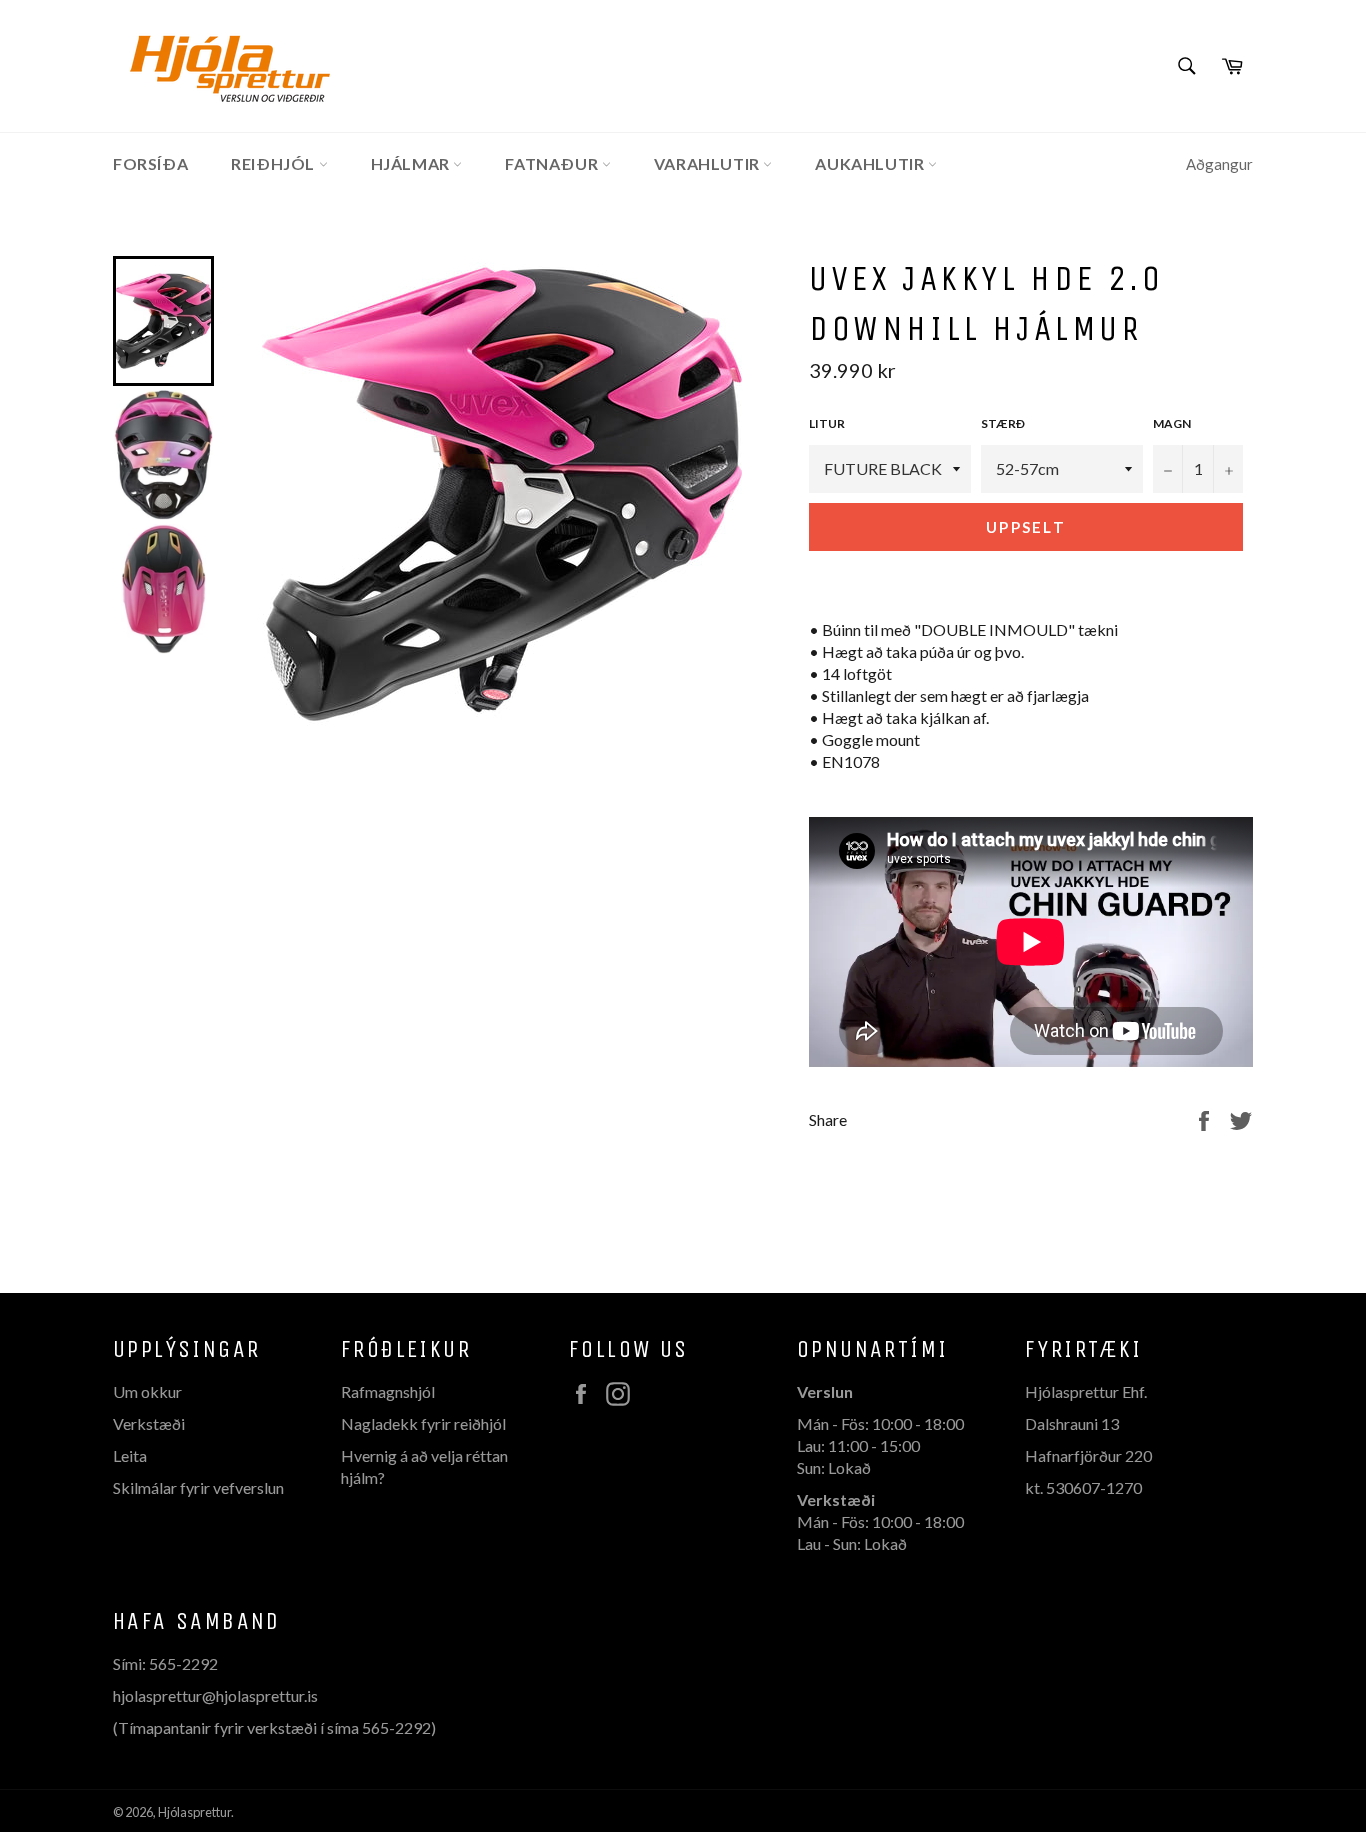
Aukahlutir (871, 163)
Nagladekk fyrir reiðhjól (423, 1423)
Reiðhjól (274, 163)
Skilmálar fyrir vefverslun (198, 1487)
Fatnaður (553, 163)
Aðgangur (1219, 164)
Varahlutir (709, 163)
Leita (130, 1455)
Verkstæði (149, 1423)
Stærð (1003, 423)
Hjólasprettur (194, 1812)
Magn (1172, 423)
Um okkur (147, 1391)
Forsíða (150, 163)
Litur (827, 423)
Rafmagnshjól (388, 1391)
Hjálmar (412, 163)
